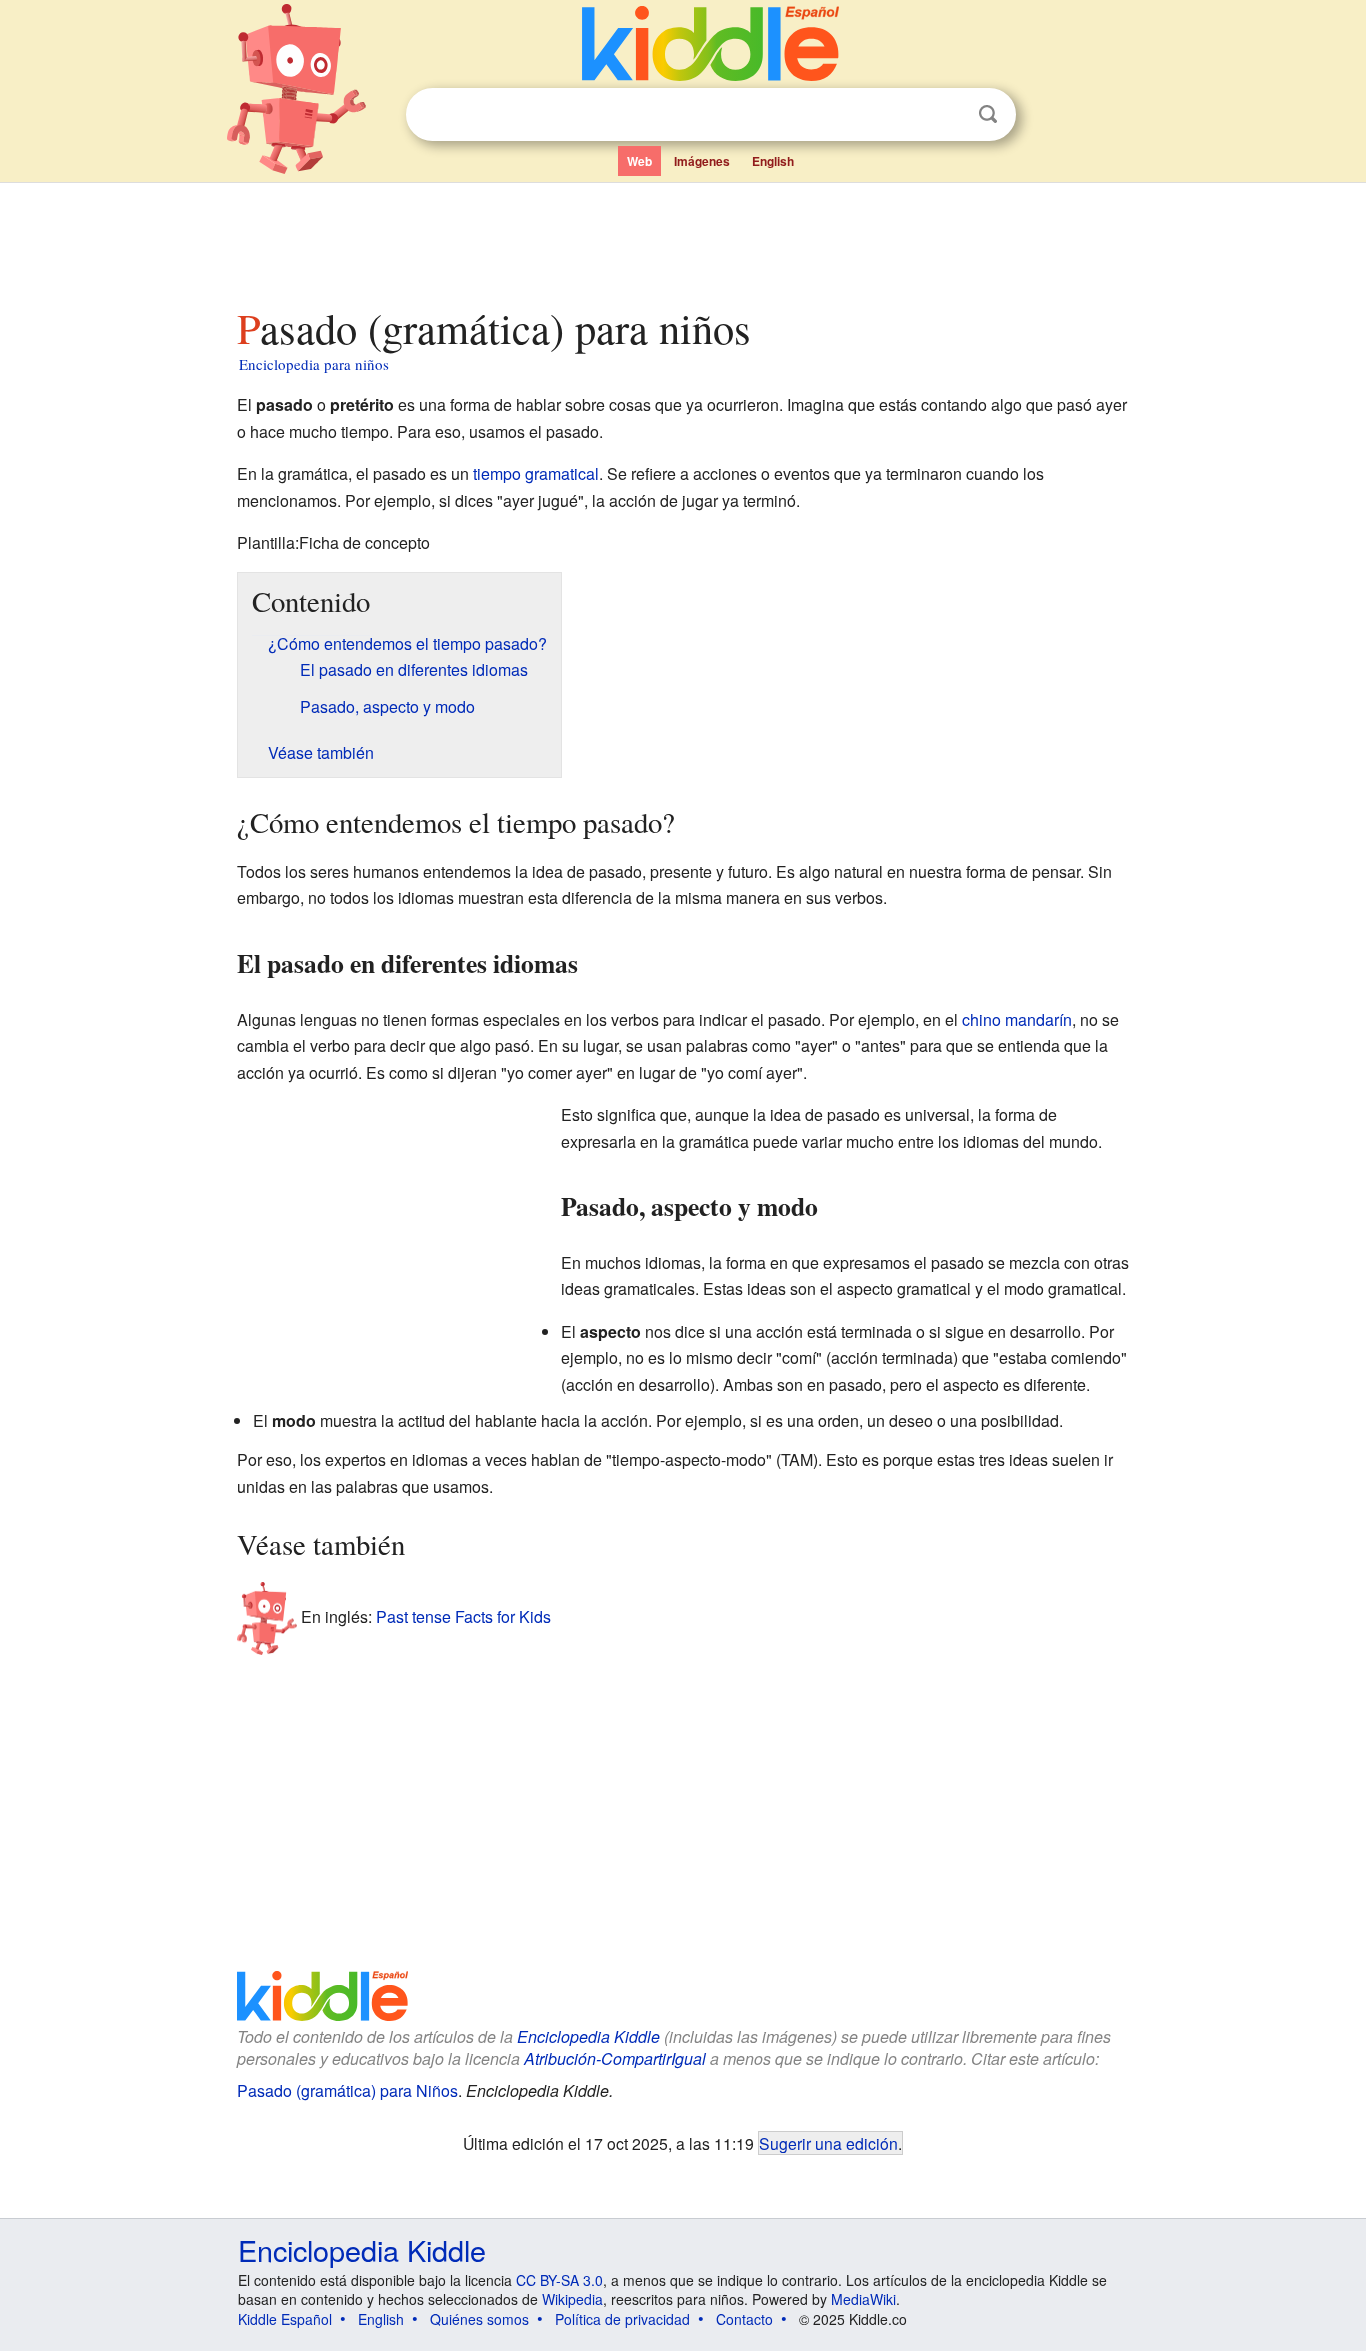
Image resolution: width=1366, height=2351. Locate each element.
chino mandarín (1017, 1019)
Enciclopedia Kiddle (588, 2036)
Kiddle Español (285, 2319)
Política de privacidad (622, 2319)
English (773, 161)
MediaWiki (863, 2299)
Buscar (988, 114)
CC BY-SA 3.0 (559, 2280)
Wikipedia (572, 2299)
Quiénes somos (479, 2319)
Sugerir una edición (828, 2143)
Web (639, 161)
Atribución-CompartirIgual (615, 2058)
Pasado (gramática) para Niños (347, 2090)
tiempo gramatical (536, 473)
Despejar (947, 115)
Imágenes (702, 161)
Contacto (744, 2319)
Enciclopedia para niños (314, 364)
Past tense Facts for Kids (463, 1615)
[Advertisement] (682, 239)
